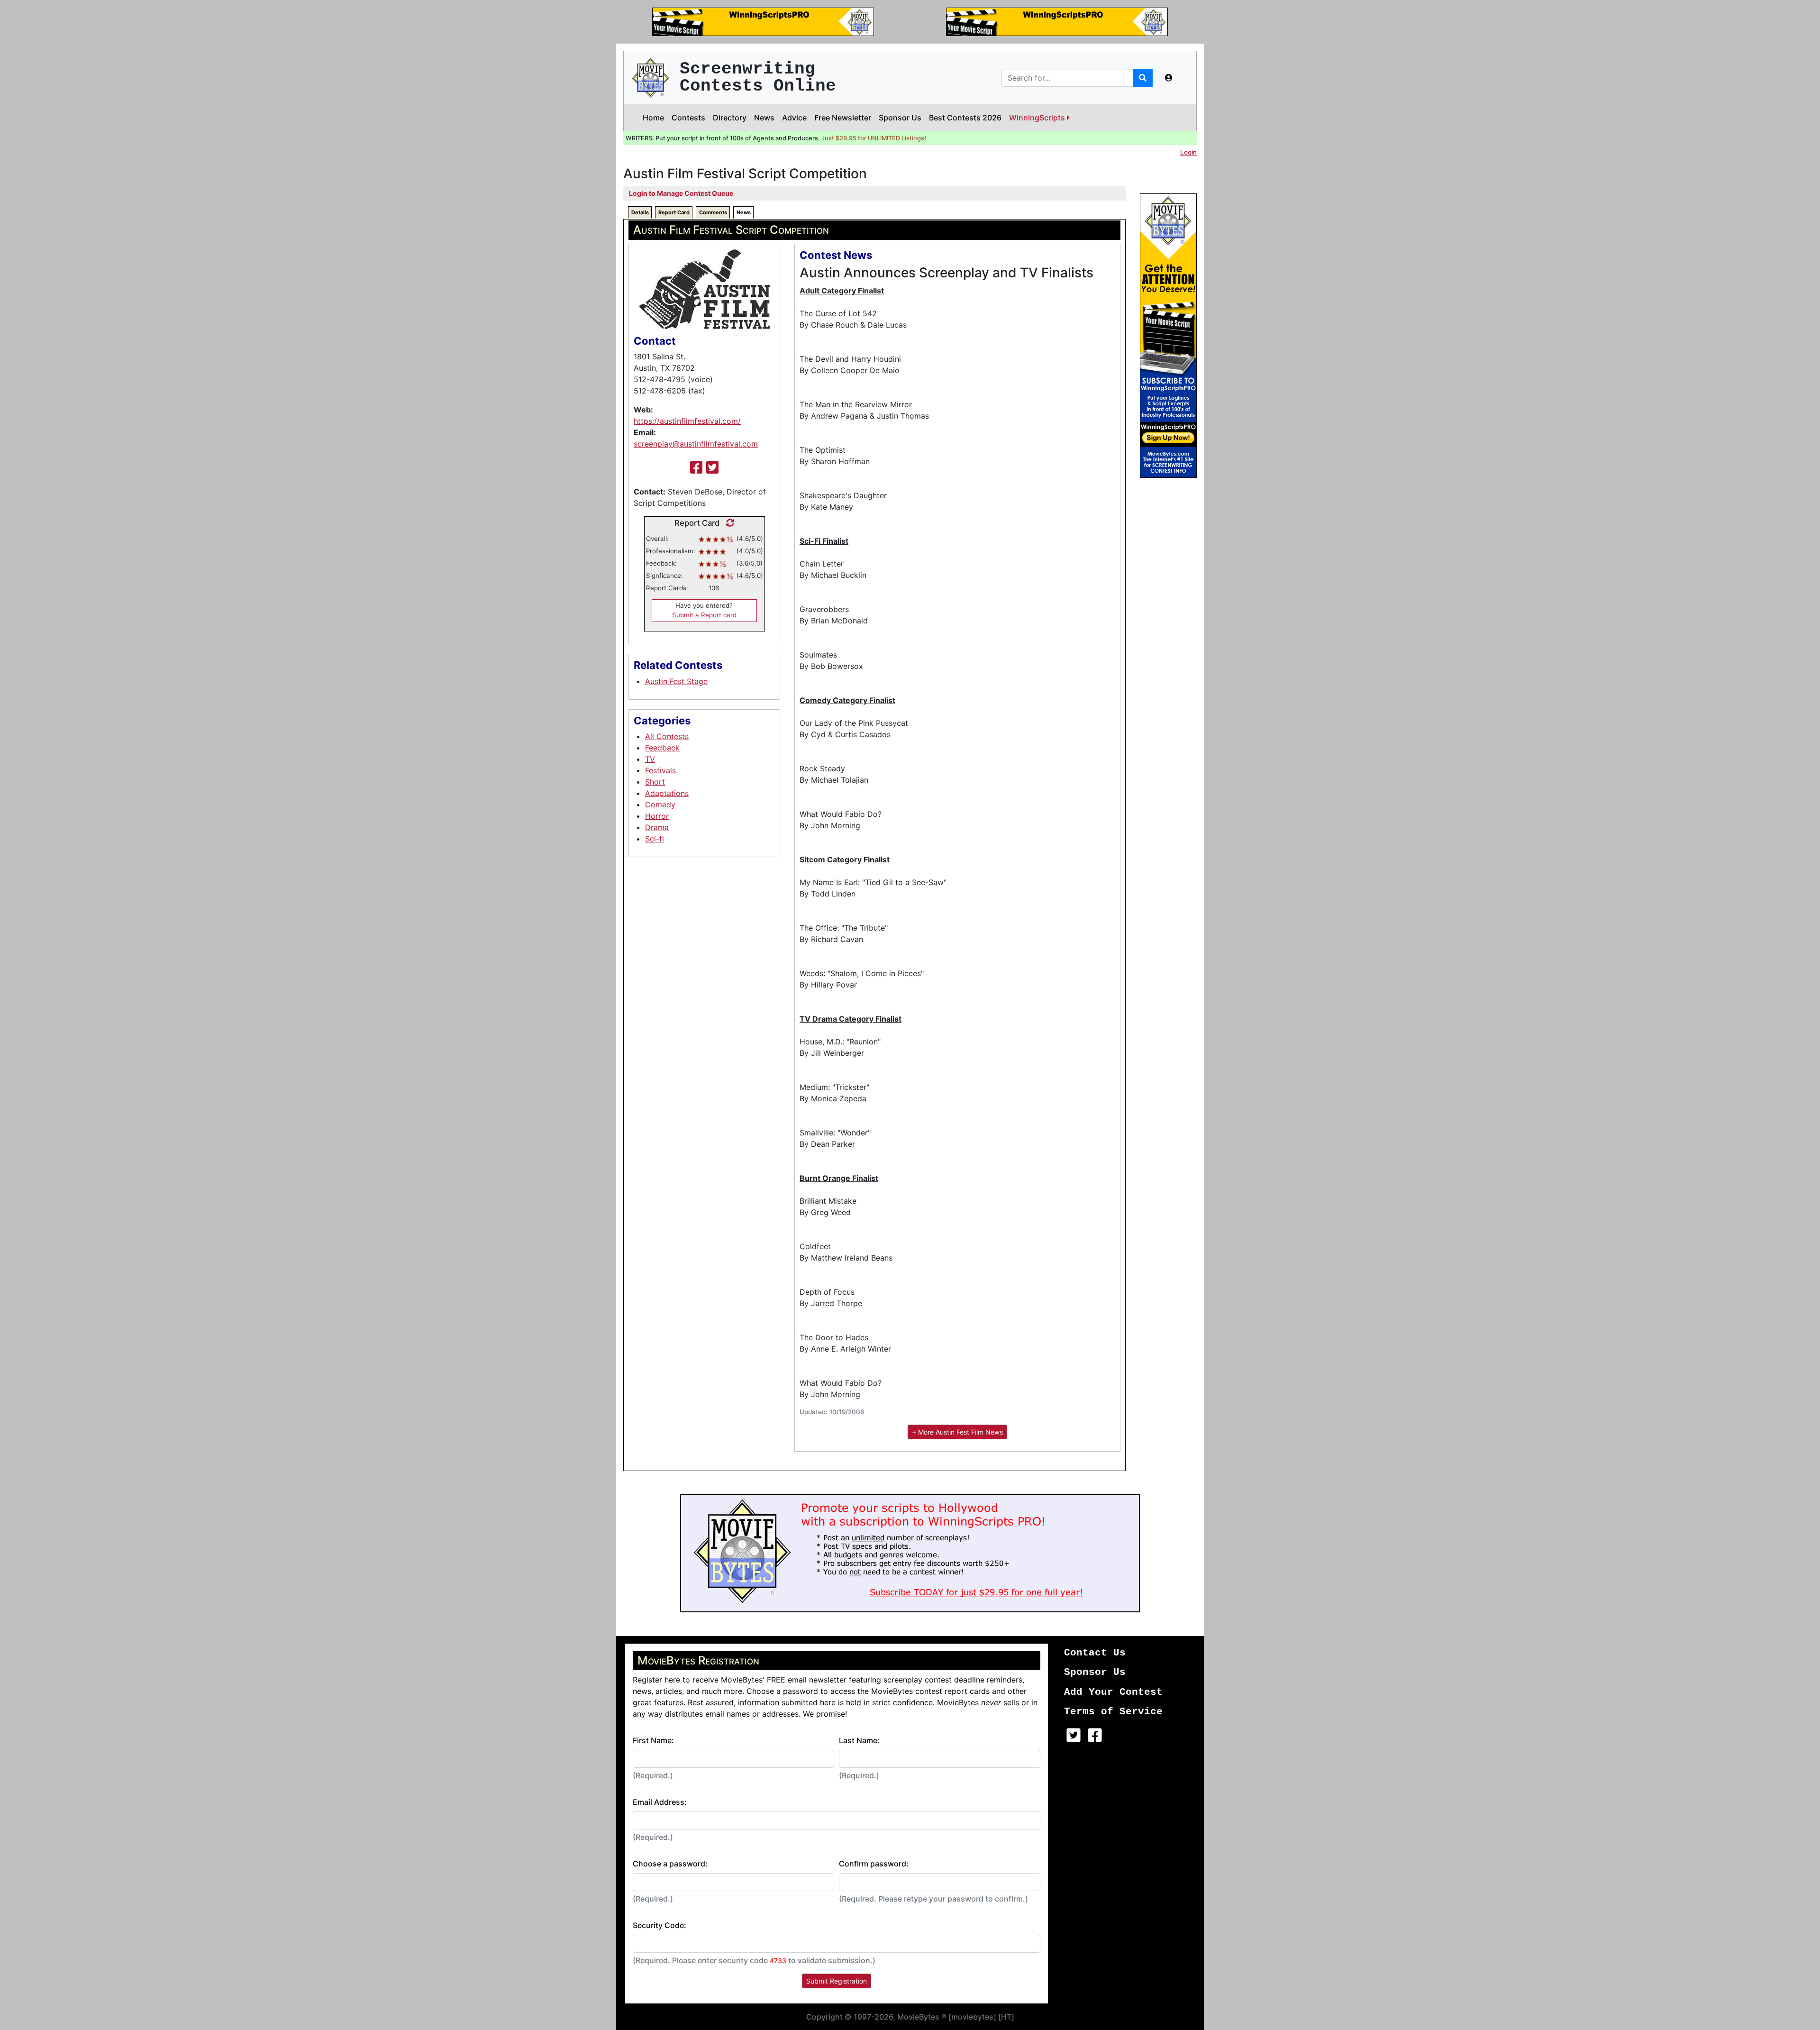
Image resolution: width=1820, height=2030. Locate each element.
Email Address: (660, 1802)
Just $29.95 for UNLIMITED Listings (873, 138)
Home (653, 118)
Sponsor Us (900, 118)
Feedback (662, 748)
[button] (1169, 78)
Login (1188, 152)
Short (655, 782)
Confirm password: (874, 1864)
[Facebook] (696, 467)
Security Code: (660, 1925)
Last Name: (859, 1740)
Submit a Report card (704, 615)
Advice (794, 118)
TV (650, 759)
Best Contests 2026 (965, 118)
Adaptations (667, 793)
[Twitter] (712, 467)
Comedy (660, 805)
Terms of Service (1113, 1712)
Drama (657, 827)
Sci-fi (655, 839)
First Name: (653, 1740)
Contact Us (1095, 1653)
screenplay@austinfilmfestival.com (696, 444)
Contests (688, 118)
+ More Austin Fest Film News (957, 1432)
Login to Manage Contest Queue (681, 193)
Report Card (674, 212)
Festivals (660, 770)
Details (640, 212)
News (764, 118)
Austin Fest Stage (676, 681)
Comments (713, 212)
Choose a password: (670, 1864)
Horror (657, 816)
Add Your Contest (1113, 1692)
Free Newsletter (843, 118)
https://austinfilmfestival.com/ (687, 421)
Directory (730, 118)
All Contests (667, 736)
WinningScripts (1038, 118)
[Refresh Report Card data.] (728, 523)
